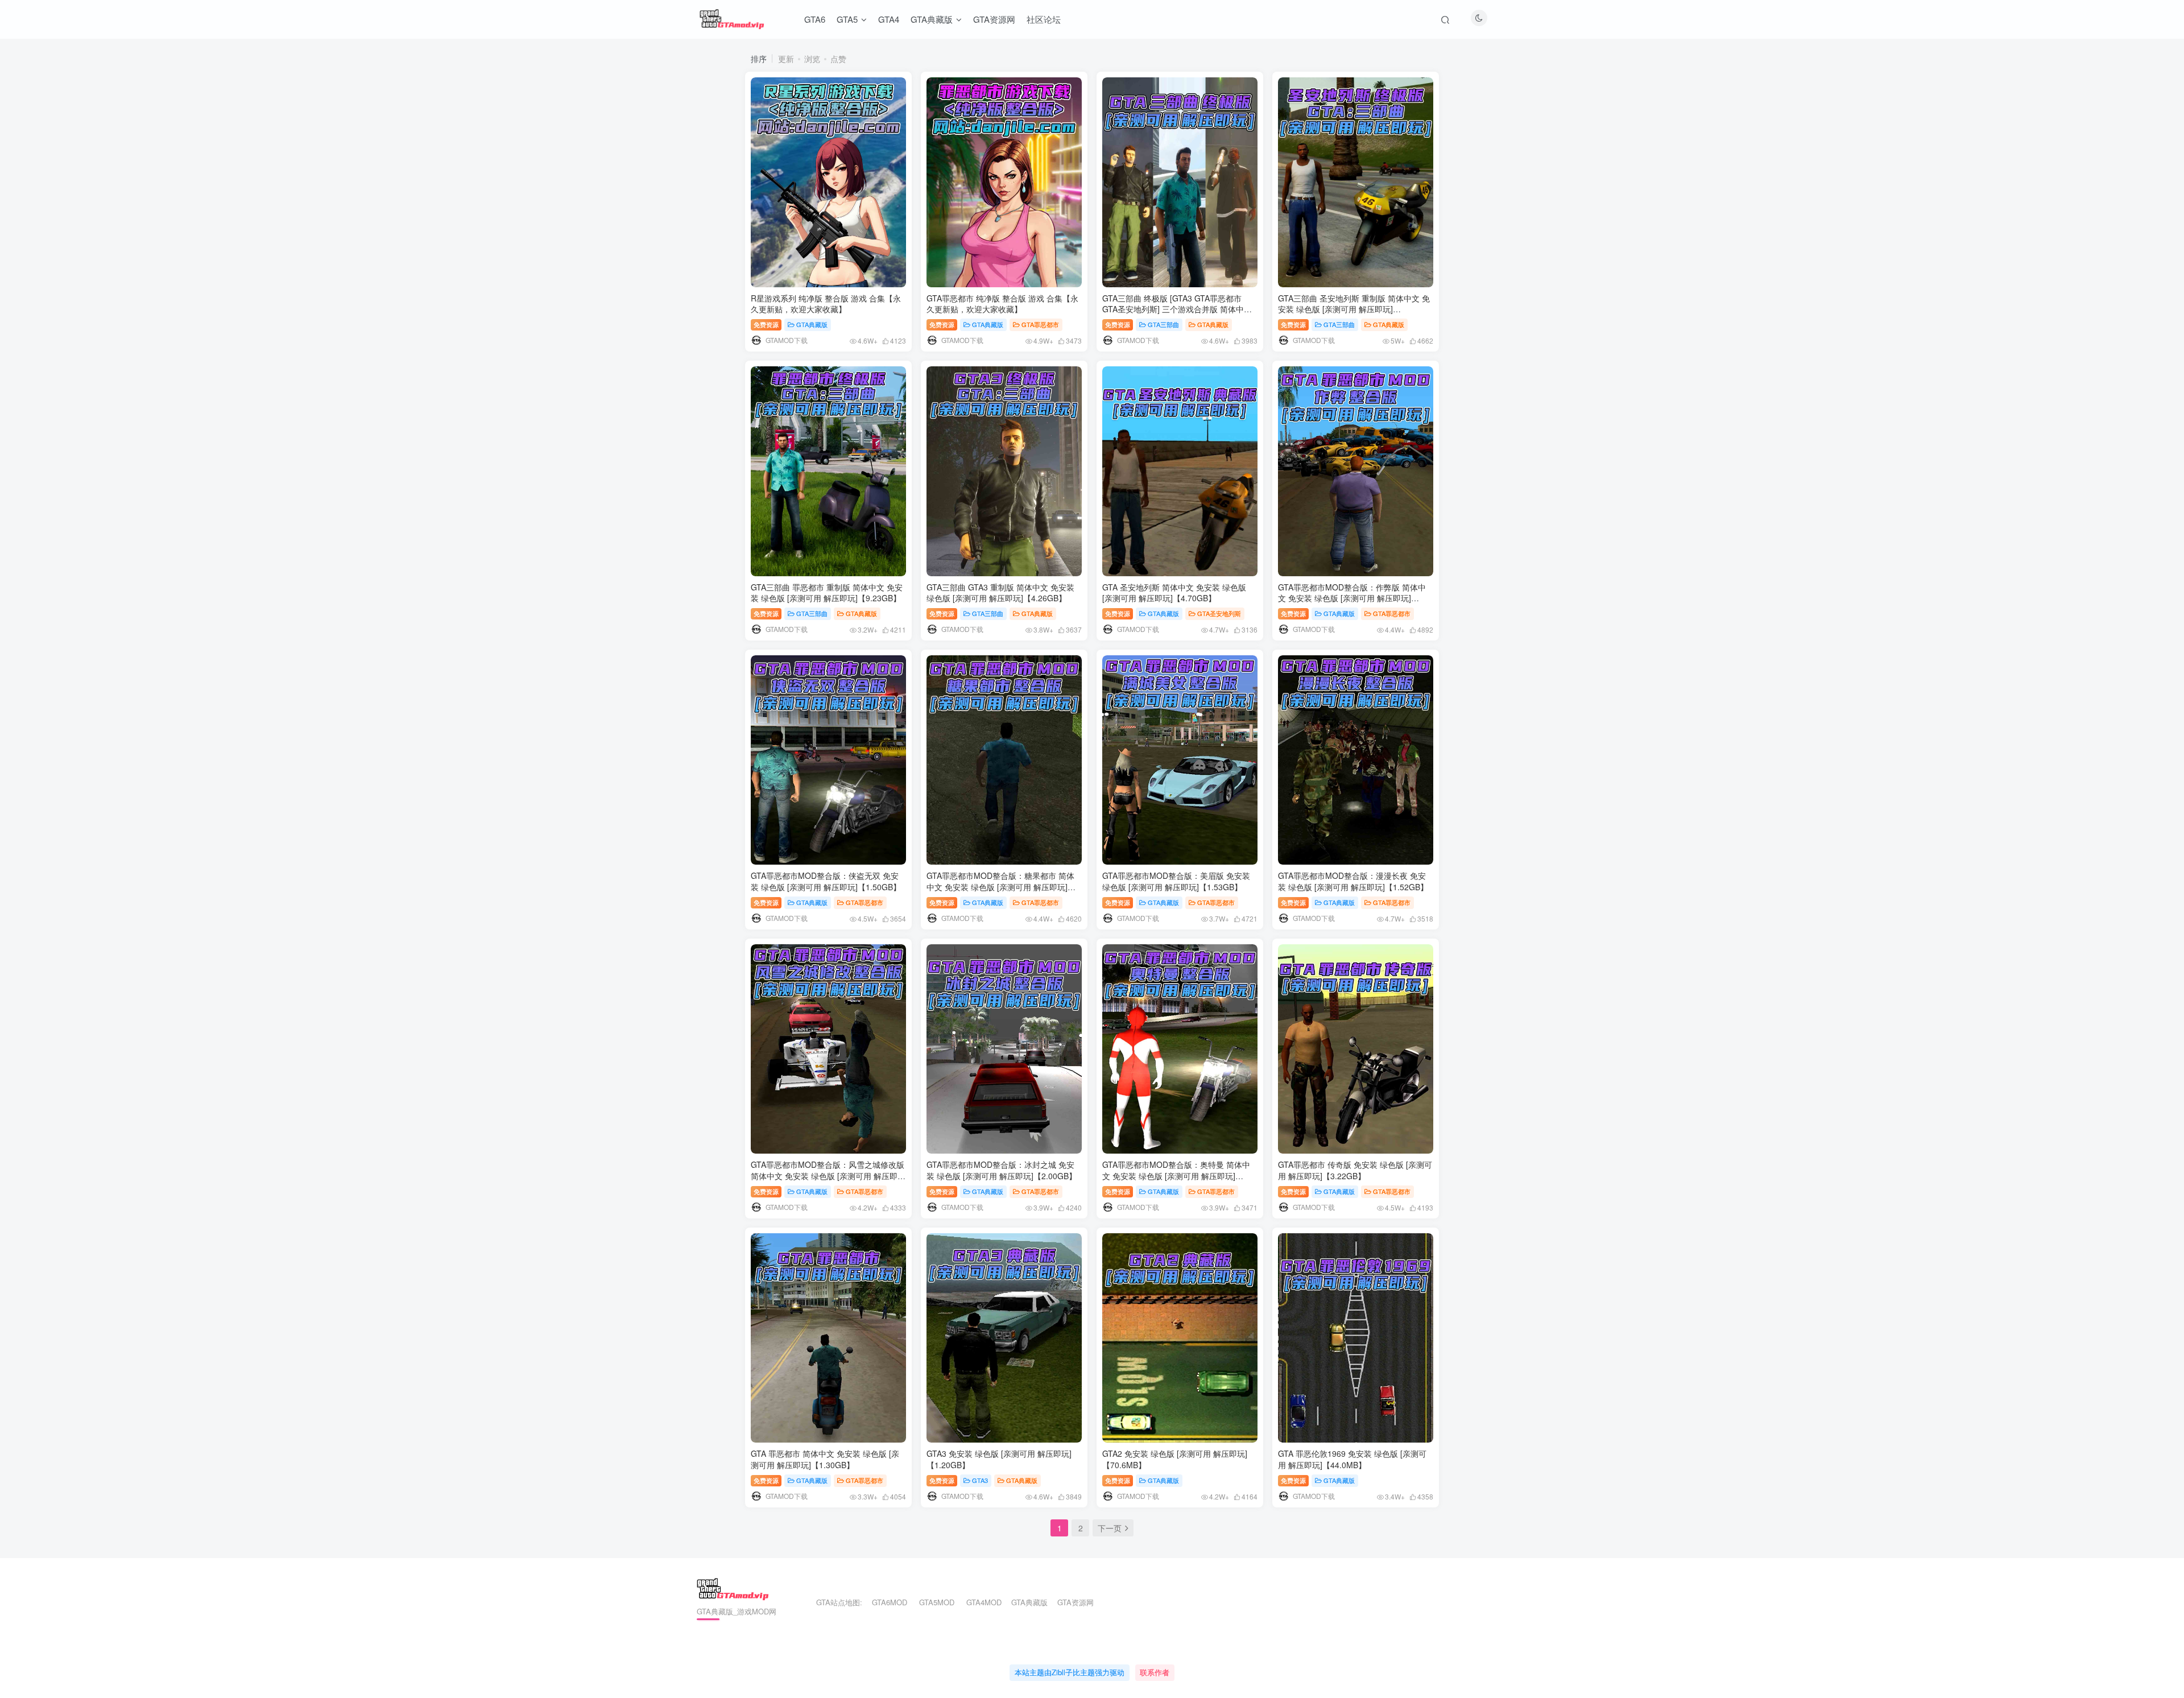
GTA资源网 (994, 19)
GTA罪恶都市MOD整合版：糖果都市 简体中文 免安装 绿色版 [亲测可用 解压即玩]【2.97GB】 (1000, 887)
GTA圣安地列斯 (1219, 613)
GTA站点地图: (834, 1602)
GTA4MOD (984, 1602)
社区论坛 (1044, 19)
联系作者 (1155, 1672)
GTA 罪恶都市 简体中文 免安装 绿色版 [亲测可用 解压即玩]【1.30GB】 (825, 1459)
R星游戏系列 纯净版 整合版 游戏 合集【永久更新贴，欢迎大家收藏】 (826, 304)
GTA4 (889, 19)
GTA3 (980, 1480)
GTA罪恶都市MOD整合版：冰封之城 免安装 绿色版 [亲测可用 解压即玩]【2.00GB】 (1002, 1170)
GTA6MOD (890, 1602)
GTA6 (815, 19)
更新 (786, 59)
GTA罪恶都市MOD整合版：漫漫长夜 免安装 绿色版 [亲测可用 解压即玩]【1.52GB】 (1353, 881)
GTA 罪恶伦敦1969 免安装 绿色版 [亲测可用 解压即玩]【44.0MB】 (1352, 1459)
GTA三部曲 (1163, 324)
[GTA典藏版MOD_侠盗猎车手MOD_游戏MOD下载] (733, 1588)
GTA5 (847, 19)
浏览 (812, 59)
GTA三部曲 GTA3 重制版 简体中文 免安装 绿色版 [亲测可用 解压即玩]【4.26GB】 (1000, 593)
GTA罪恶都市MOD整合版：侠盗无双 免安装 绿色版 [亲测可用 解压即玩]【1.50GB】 (826, 881)
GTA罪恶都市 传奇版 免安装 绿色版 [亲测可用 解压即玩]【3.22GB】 (1355, 1170)
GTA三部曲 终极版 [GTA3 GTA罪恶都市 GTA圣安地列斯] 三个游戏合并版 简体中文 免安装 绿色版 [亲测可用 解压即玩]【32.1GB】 (1177, 315)
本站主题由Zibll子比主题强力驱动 (1070, 1672)
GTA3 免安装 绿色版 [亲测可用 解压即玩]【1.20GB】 (999, 1459)
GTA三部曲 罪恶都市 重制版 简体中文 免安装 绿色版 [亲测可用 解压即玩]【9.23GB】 (827, 593)
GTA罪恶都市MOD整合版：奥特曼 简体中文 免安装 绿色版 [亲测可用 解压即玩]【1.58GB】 (1176, 1176)
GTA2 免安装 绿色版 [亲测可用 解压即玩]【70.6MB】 (1175, 1459)
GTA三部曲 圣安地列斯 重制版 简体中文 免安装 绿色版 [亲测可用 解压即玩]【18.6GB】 (1354, 309)
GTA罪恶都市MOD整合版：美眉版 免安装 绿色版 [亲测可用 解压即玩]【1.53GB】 (1176, 881)
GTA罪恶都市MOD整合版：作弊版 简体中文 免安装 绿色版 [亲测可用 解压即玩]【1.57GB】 (1352, 598)
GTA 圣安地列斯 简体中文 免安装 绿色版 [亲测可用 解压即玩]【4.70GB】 (1174, 593)
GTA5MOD (937, 1602)
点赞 (838, 59)
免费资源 (766, 324)
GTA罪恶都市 (1040, 324)
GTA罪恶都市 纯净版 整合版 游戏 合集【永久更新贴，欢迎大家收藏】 (1002, 304)
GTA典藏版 (932, 19)
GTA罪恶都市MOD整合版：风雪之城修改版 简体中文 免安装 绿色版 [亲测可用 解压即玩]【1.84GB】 (828, 1176)
